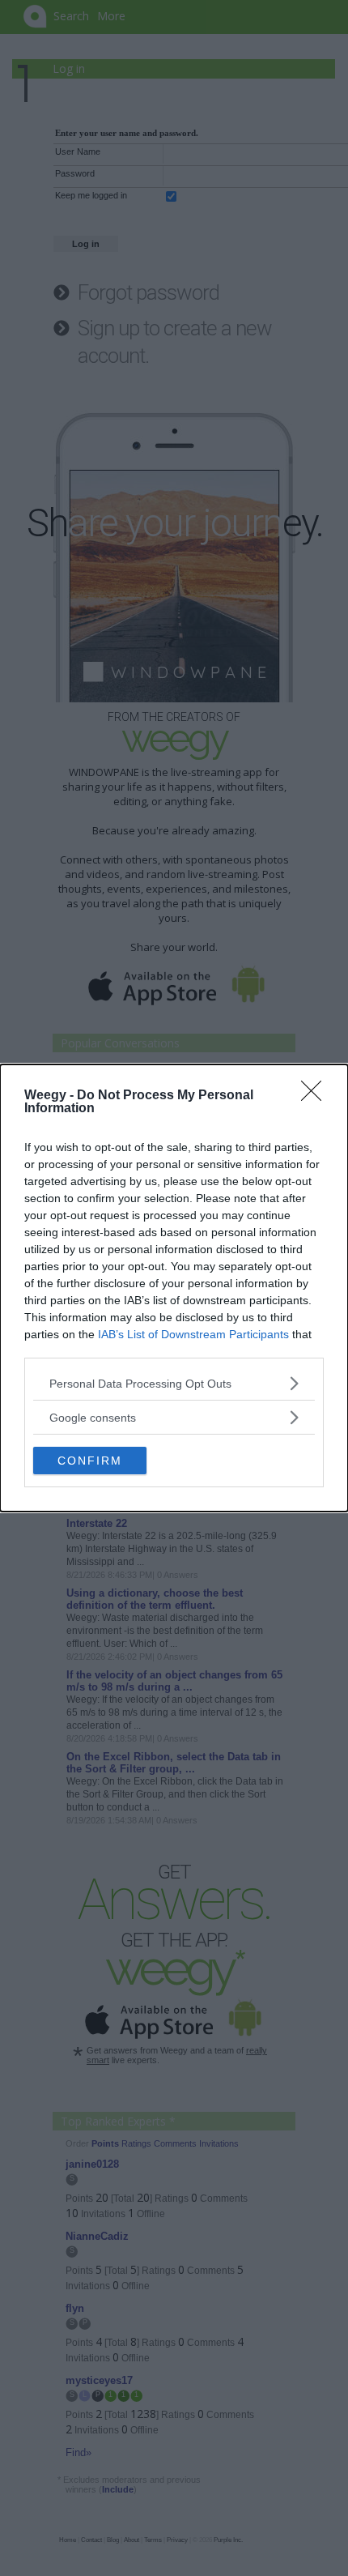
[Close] (316, 1096)
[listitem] (174, 1383)
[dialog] (174, 1288)
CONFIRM (90, 1461)
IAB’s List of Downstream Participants (193, 1334)
